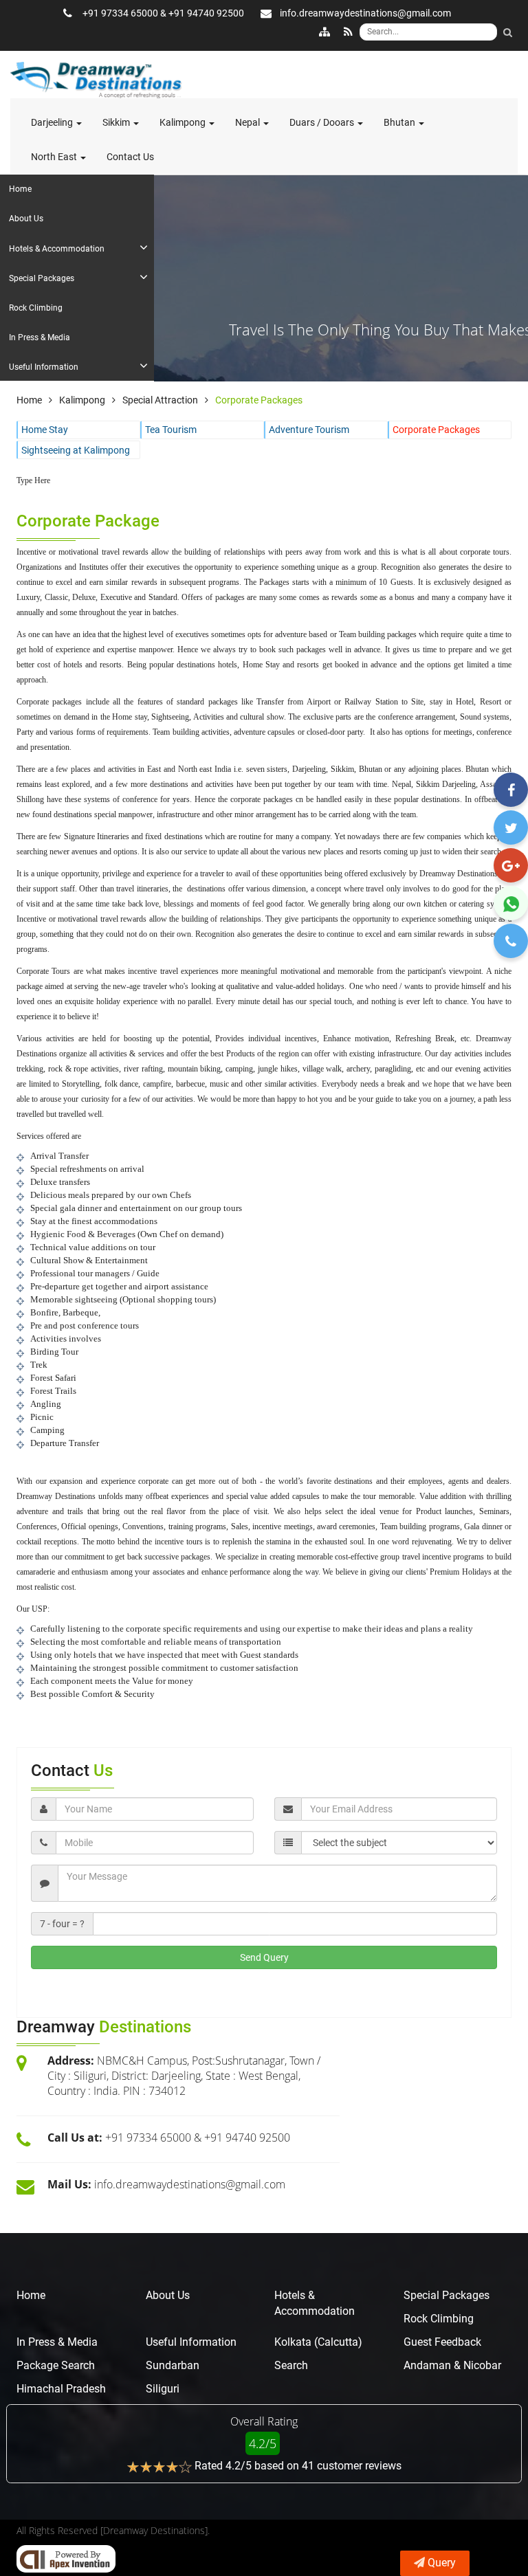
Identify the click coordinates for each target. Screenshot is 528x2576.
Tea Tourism (171, 430)
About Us (168, 2295)
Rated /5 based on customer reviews (298, 2466)
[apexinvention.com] (66, 2559)
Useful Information (191, 2342)
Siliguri (163, 2389)
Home (31, 2295)
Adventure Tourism (309, 430)
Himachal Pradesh (61, 2389)
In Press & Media (57, 2342)
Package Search (56, 2365)
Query (442, 2563)
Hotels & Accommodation (315, 2303)
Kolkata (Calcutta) (318, 2342)
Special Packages (447, 2295)
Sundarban (173, 2365)
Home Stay (45, 430)
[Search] (507, 32)
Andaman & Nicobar (452, 2365)
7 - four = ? (62, 1924)
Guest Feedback (442, 2342)
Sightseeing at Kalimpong (76, 450)
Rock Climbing (439, 2319)
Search (291, 2365)
